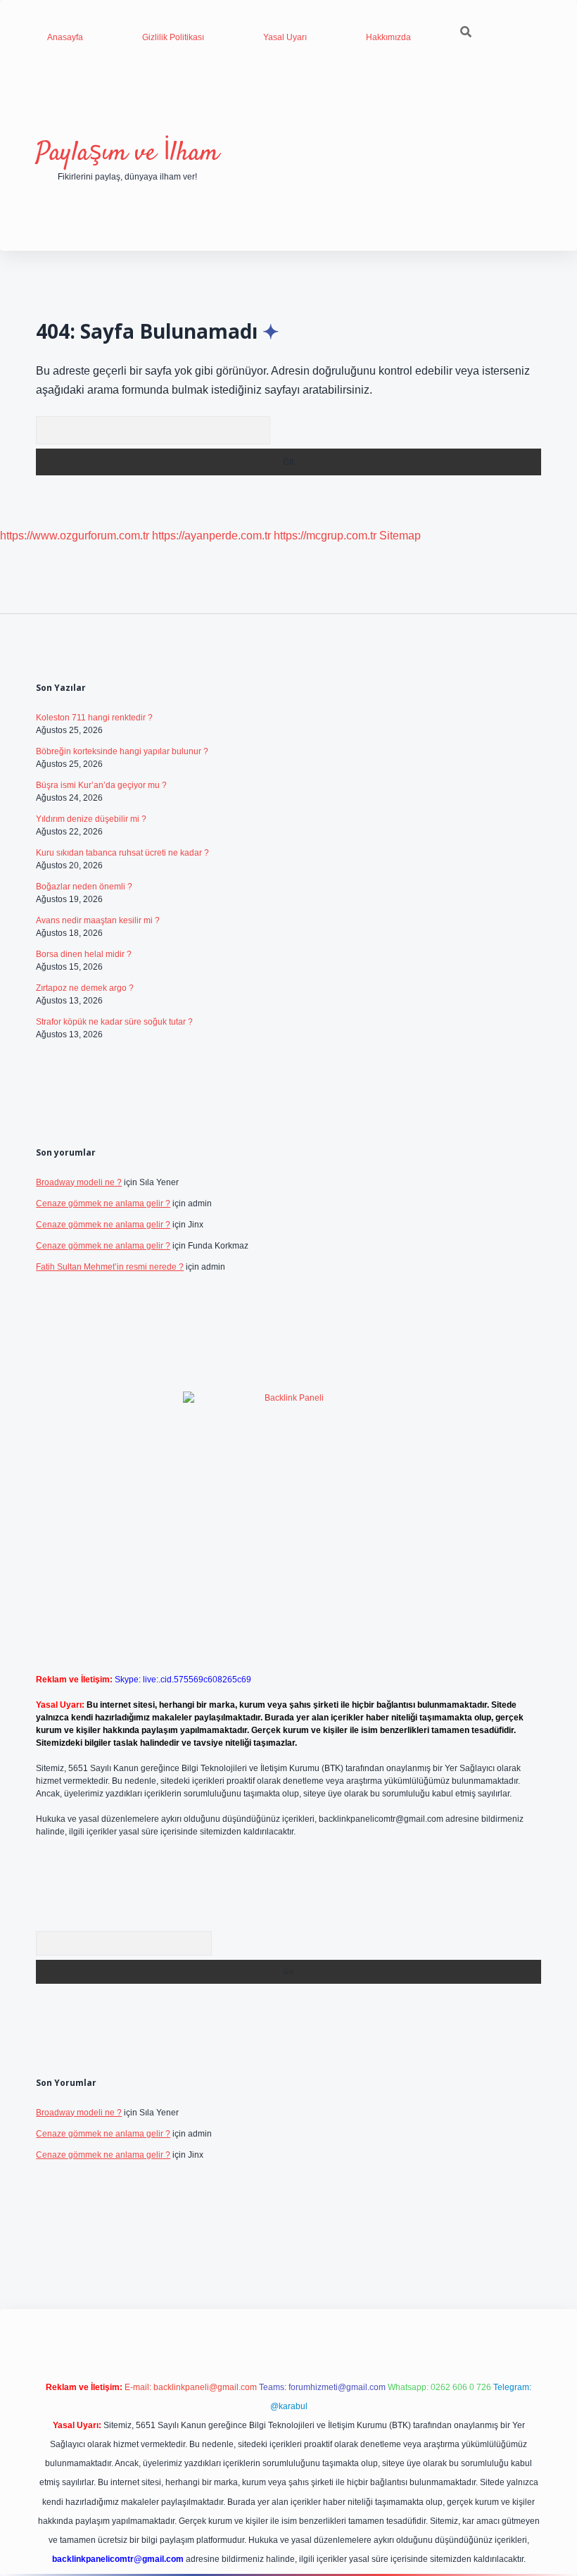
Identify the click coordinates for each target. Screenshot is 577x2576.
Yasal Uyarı (285, 37)
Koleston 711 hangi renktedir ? (94, 718)
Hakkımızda (388, 37)
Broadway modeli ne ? (79, 1182)
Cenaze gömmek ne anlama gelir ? (103, 1203)
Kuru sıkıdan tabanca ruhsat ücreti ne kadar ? (122, 853)
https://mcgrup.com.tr (325, 536)
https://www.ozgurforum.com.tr (75, 536)
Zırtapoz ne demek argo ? (85, 988)
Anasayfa (65, 37)
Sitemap (400, 536)
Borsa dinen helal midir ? (84, 954)
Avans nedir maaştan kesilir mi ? (98, 920)
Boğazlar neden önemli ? (84, 887)
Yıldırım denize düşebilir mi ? (91, 819)
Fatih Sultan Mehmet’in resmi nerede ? (110, 1267)
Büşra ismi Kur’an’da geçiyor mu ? (101, 785)
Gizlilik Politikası (173, 37)
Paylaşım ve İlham (127, 153)
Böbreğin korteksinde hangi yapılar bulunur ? (122, 751)
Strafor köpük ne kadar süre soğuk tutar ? (114, 1022)
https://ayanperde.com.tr (211, 536)
